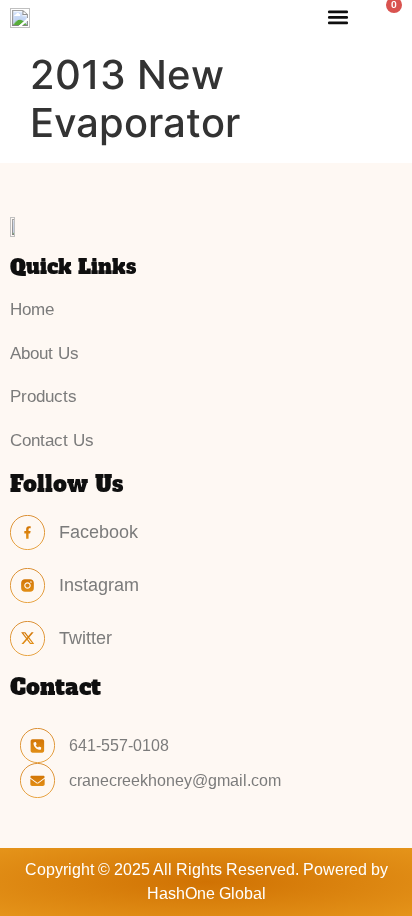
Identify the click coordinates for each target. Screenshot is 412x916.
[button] (338, 16)
